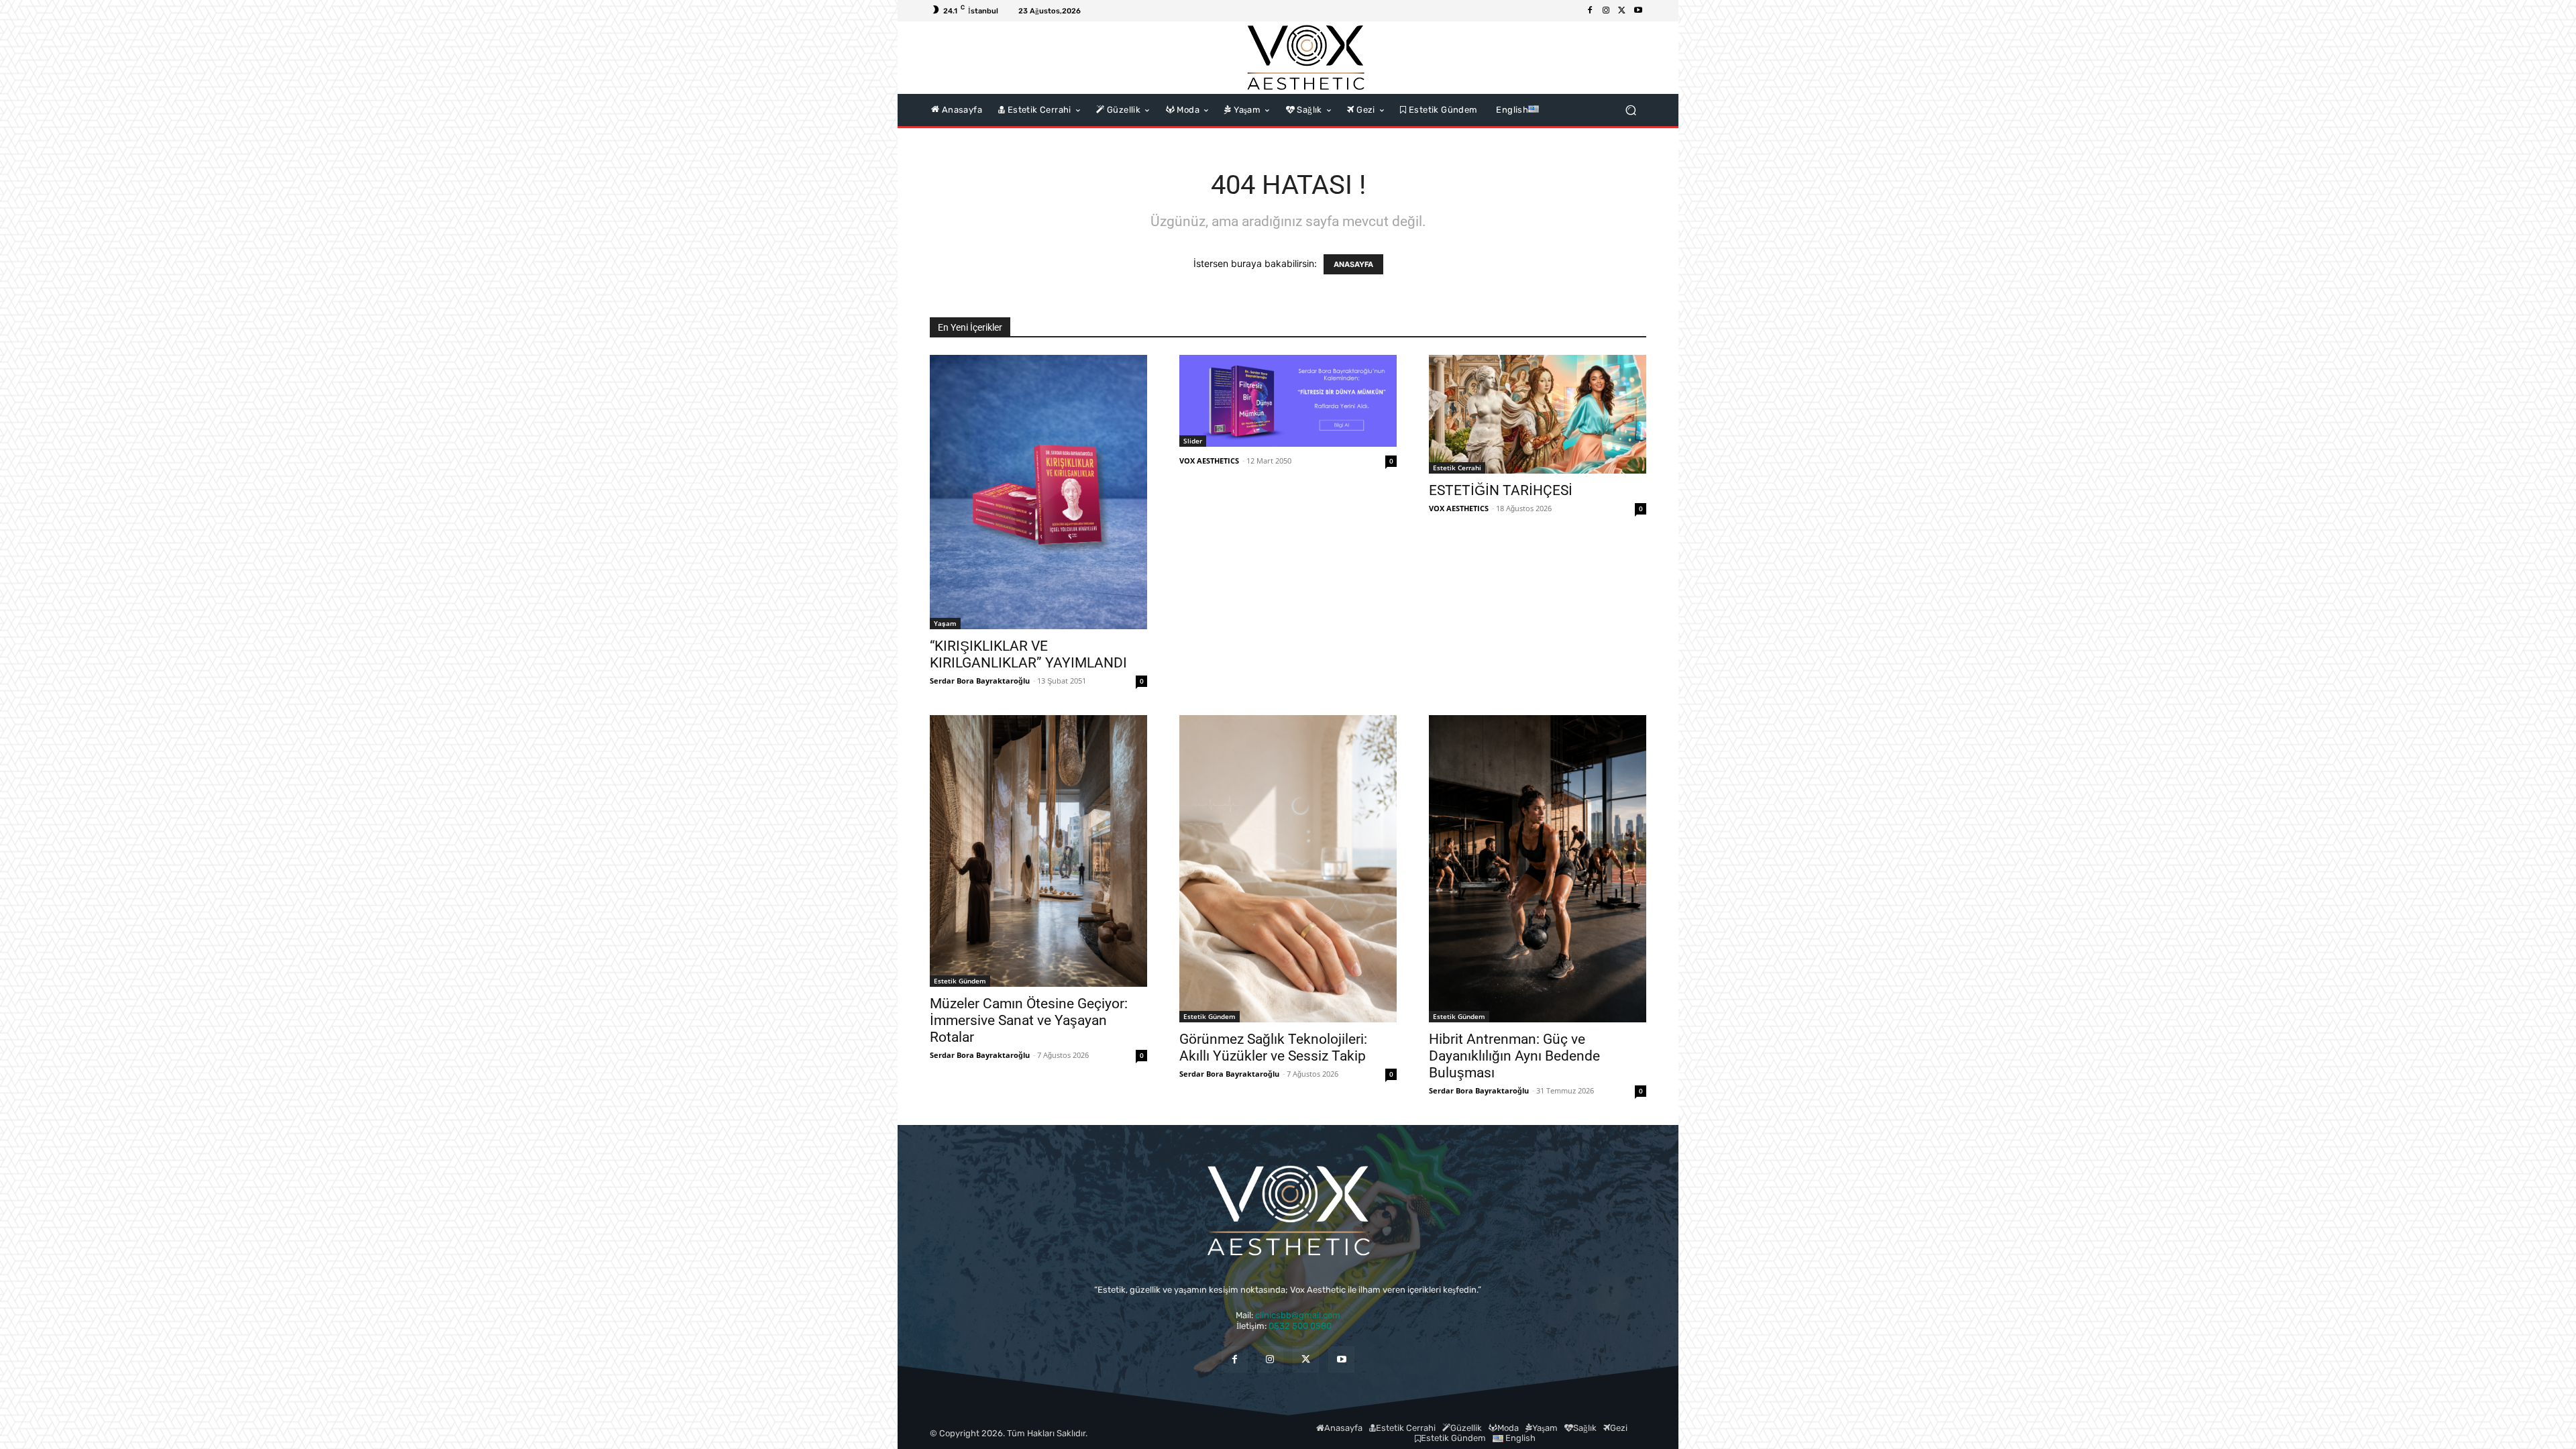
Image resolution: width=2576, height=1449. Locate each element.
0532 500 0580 (1304, 1326)
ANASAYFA (1353, 264)
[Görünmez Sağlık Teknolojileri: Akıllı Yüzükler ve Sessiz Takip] (1288, 869)
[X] (1622, 11)
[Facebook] (1590, 11)
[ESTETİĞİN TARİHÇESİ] (1538, 414)
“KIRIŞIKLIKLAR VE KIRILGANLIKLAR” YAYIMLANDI (1028, 654)
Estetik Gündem (960, 981)
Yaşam (945, 623)
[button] (1630, 110)
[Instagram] (1606, 11)
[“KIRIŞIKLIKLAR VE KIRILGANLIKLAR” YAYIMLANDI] (1038, 492)
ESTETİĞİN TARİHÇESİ (1501, 490)
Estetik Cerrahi (1457, 468)
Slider (1193, 441)
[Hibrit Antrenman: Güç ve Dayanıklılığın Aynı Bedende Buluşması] (1538, 869)
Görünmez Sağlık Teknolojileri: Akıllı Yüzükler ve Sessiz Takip (1273, 1048)
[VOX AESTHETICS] (1305, 58)
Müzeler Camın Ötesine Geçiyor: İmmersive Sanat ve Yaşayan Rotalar (1029, 1020)
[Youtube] (1638, 11)
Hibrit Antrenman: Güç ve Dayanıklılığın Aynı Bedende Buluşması (1514, 1056)
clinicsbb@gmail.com (1298, 1315)
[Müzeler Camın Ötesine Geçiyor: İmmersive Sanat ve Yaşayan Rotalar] (1038, 851)
